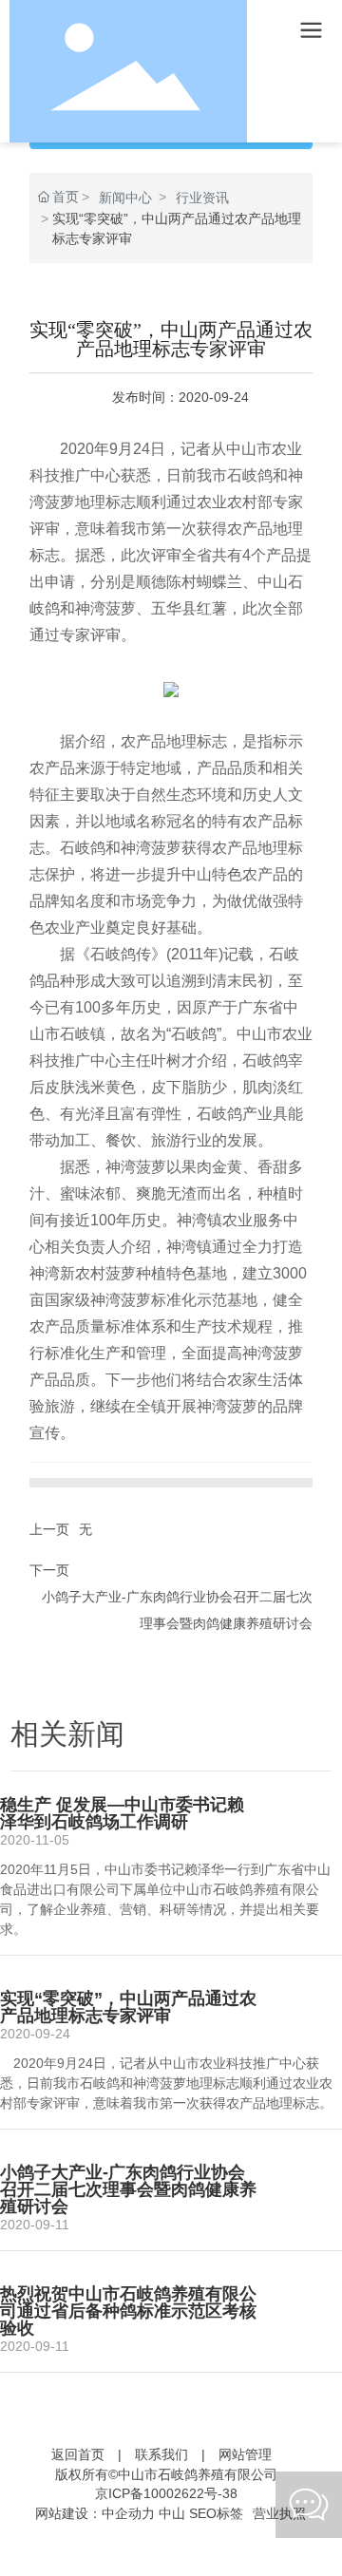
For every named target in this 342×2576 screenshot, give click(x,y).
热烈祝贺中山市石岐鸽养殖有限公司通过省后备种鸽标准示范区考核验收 (128, 2311)
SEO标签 (216, 2513)
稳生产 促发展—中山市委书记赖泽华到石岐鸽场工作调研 (122, 1813)
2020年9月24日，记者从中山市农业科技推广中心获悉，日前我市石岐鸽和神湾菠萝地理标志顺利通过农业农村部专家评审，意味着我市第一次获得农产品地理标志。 (166, 2083)
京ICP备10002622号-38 (166, 2493)
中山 (172, 2513)
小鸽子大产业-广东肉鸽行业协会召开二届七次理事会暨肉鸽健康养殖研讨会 (128, 2189)
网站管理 (245, 2454)
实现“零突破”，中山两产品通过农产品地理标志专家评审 (128, 2007)
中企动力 (128, 2513)
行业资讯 (202, 198)
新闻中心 (125, 198)
